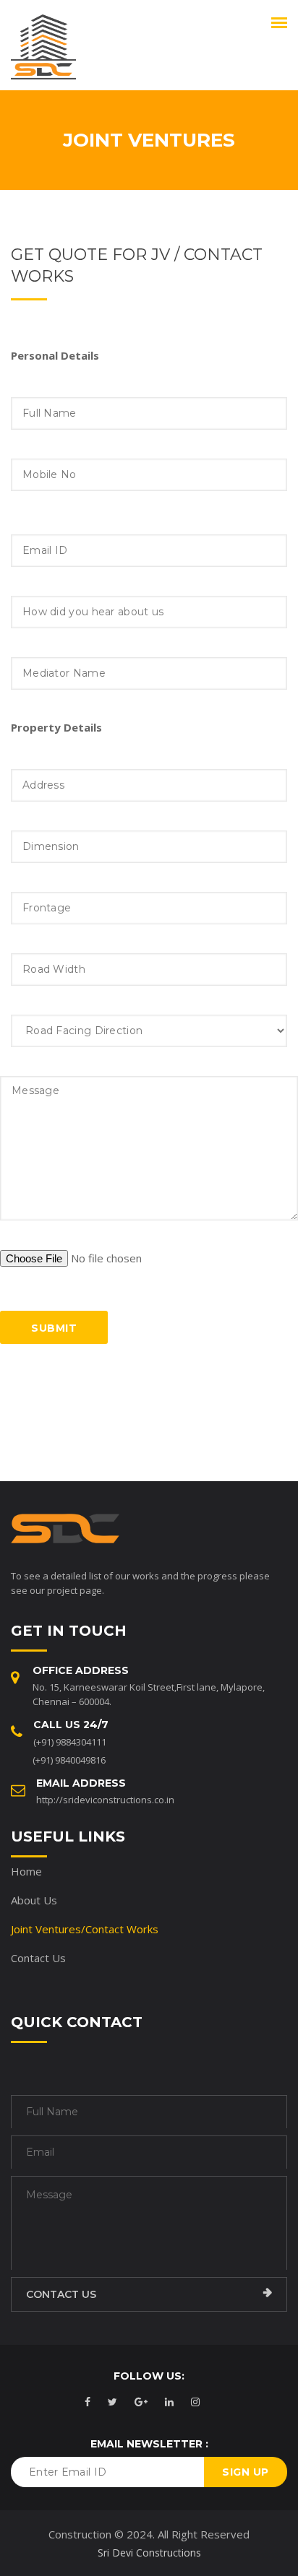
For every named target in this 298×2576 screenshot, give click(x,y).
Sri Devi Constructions (149, 2553)
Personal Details (55, 355)
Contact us (61, 2294)
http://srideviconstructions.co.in (105, 1800)
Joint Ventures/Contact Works (85, 1929)
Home (26, 1871)
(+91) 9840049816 (69, 1760)
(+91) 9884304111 (70, 1742)
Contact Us (38, 1958)
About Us (34, 1900)
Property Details (56, 727)
